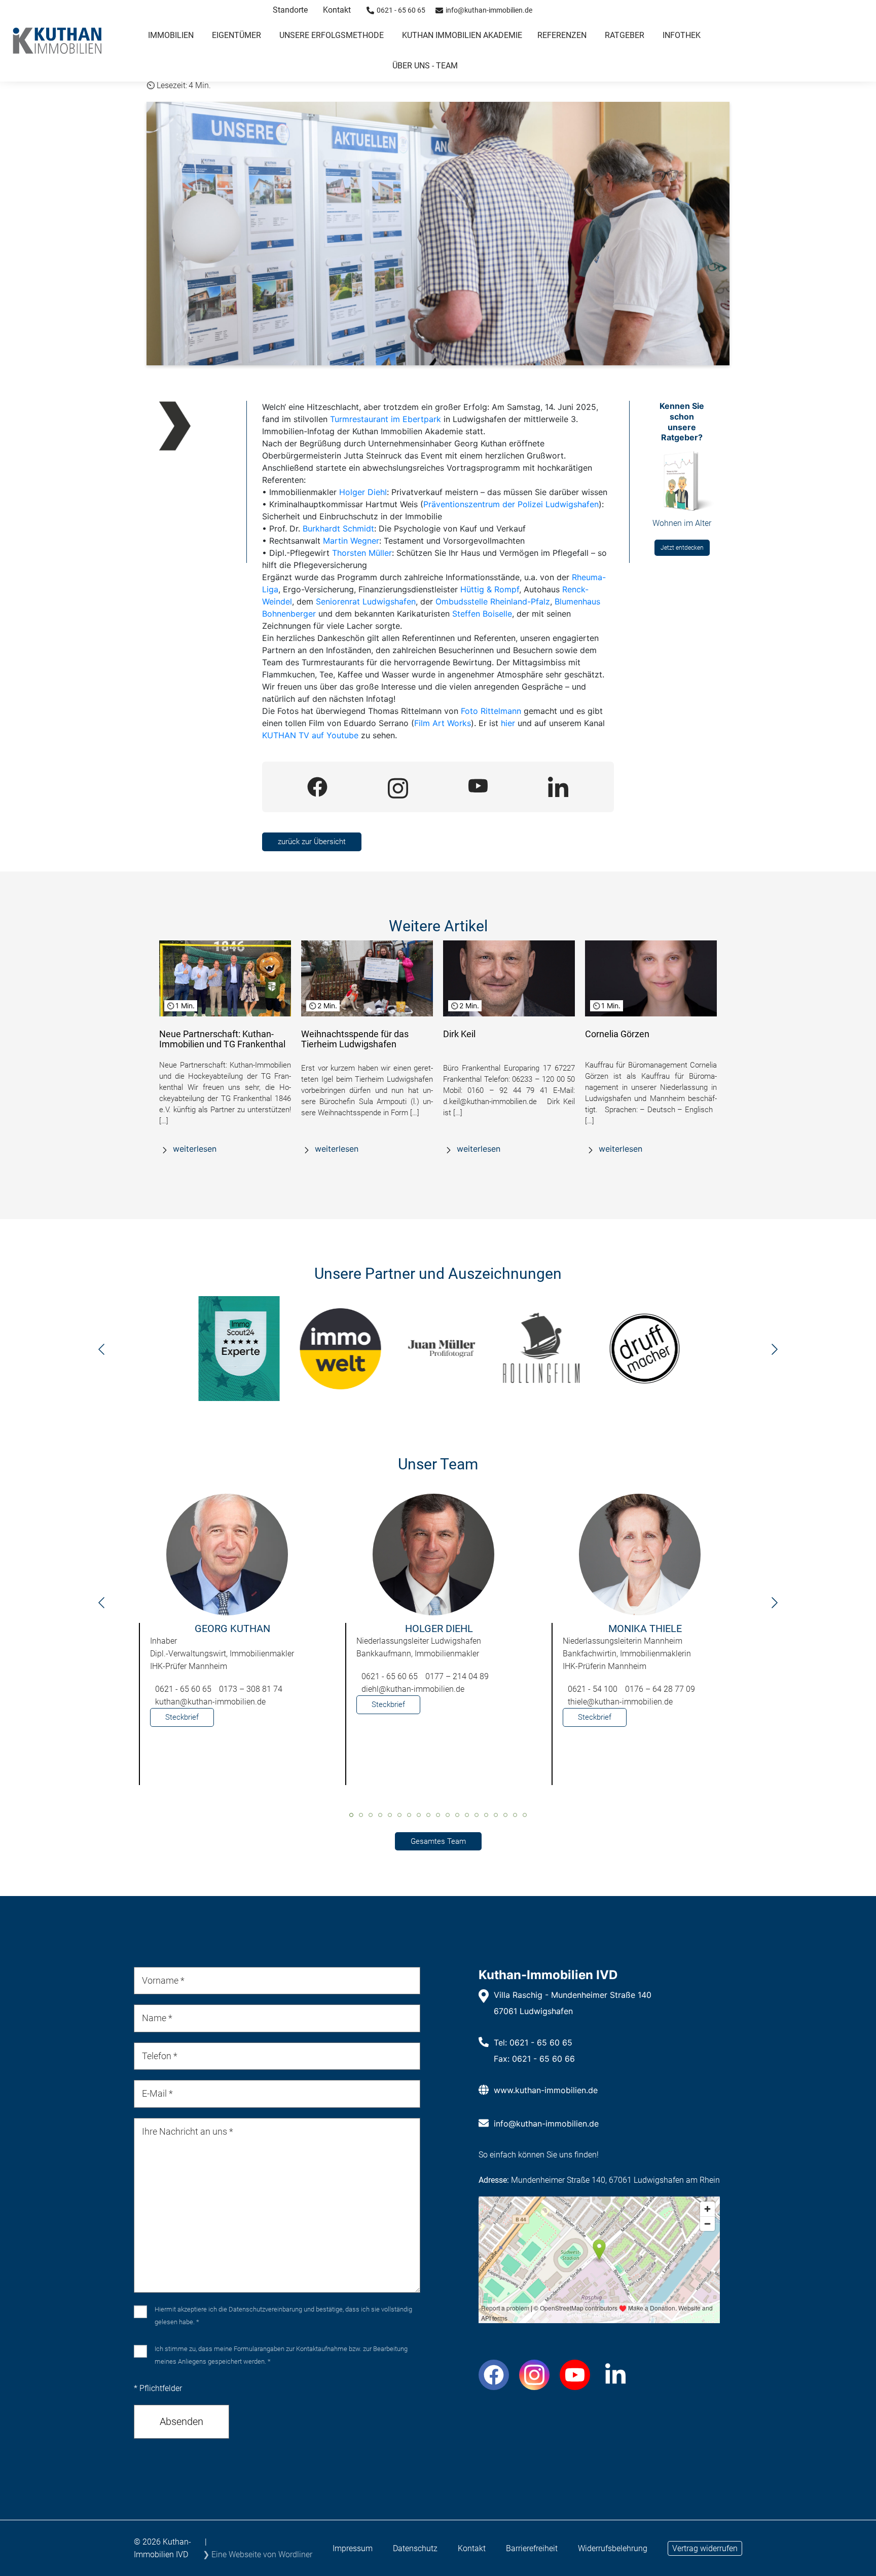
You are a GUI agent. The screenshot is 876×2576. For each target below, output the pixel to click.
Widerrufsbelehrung (613, 2548)
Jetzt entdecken (682, 548)
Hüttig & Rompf (490, 589)
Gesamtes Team (438, 1841)
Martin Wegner (351, 541)
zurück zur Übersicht (312, 842)
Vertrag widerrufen (705, 2548)
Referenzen (562, 35)
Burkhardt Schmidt (338, 528)
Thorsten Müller (362, 553)
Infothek (682, 35)
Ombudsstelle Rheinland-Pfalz (493, 601)
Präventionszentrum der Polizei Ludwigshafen (511, 504)
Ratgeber (625, 35)
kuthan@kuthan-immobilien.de (210, 1702)
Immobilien (171, 35)
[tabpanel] (232, 1644)
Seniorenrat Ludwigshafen (366, 601)
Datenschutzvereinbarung (265, 2309)
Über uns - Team (425, 66)
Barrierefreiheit (532, 2548)
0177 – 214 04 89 (457, 1676)
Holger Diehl (363, 492)
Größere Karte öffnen (599, 2315)
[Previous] (101, 1352)
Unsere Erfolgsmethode (332, 35)
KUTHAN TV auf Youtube (310, 735)
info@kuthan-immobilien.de (546, 2124)
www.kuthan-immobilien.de (546, 2090)
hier (508, 723)
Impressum (353, 2548)
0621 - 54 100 (593, 1689)
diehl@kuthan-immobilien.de (413, 1689)
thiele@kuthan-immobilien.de (620, 1702)
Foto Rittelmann (491, 711)
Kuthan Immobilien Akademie (462, 35)
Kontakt (337, 10)
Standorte (290, 10)
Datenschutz (415, 2548)
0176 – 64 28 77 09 (660, 1689)
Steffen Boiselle (482, 614)
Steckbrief (182, 1717)
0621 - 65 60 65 (183, 1689)
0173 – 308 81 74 (251, 1689)
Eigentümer (236, 35)
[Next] (775, 1352)
